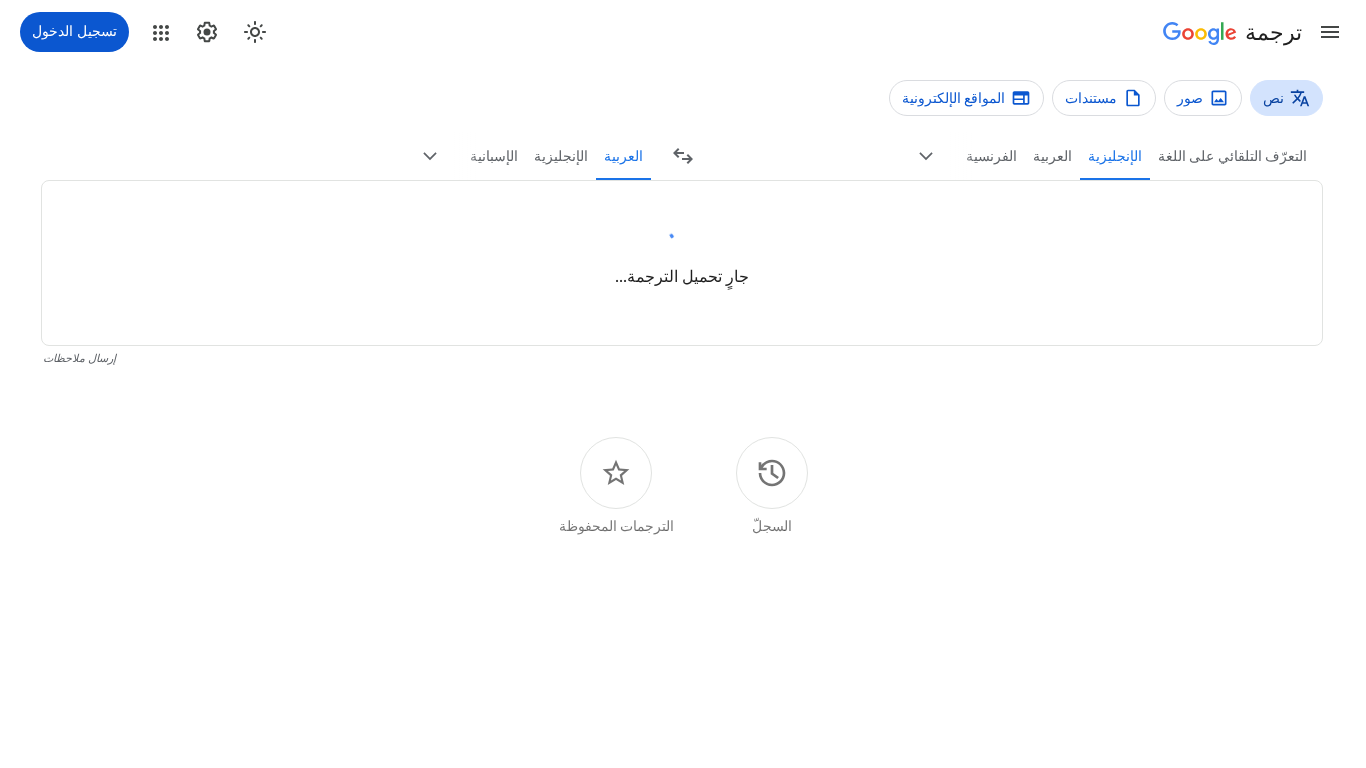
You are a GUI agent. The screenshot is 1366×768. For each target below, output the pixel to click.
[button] (1330, 32)
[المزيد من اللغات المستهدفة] (430, 156)
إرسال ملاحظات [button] (79, 358)
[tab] (1232, 156)
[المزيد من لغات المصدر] (926, 156)
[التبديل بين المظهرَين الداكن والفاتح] (255, 32)
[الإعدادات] (207, 32)
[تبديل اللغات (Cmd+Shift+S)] (683, 156)
